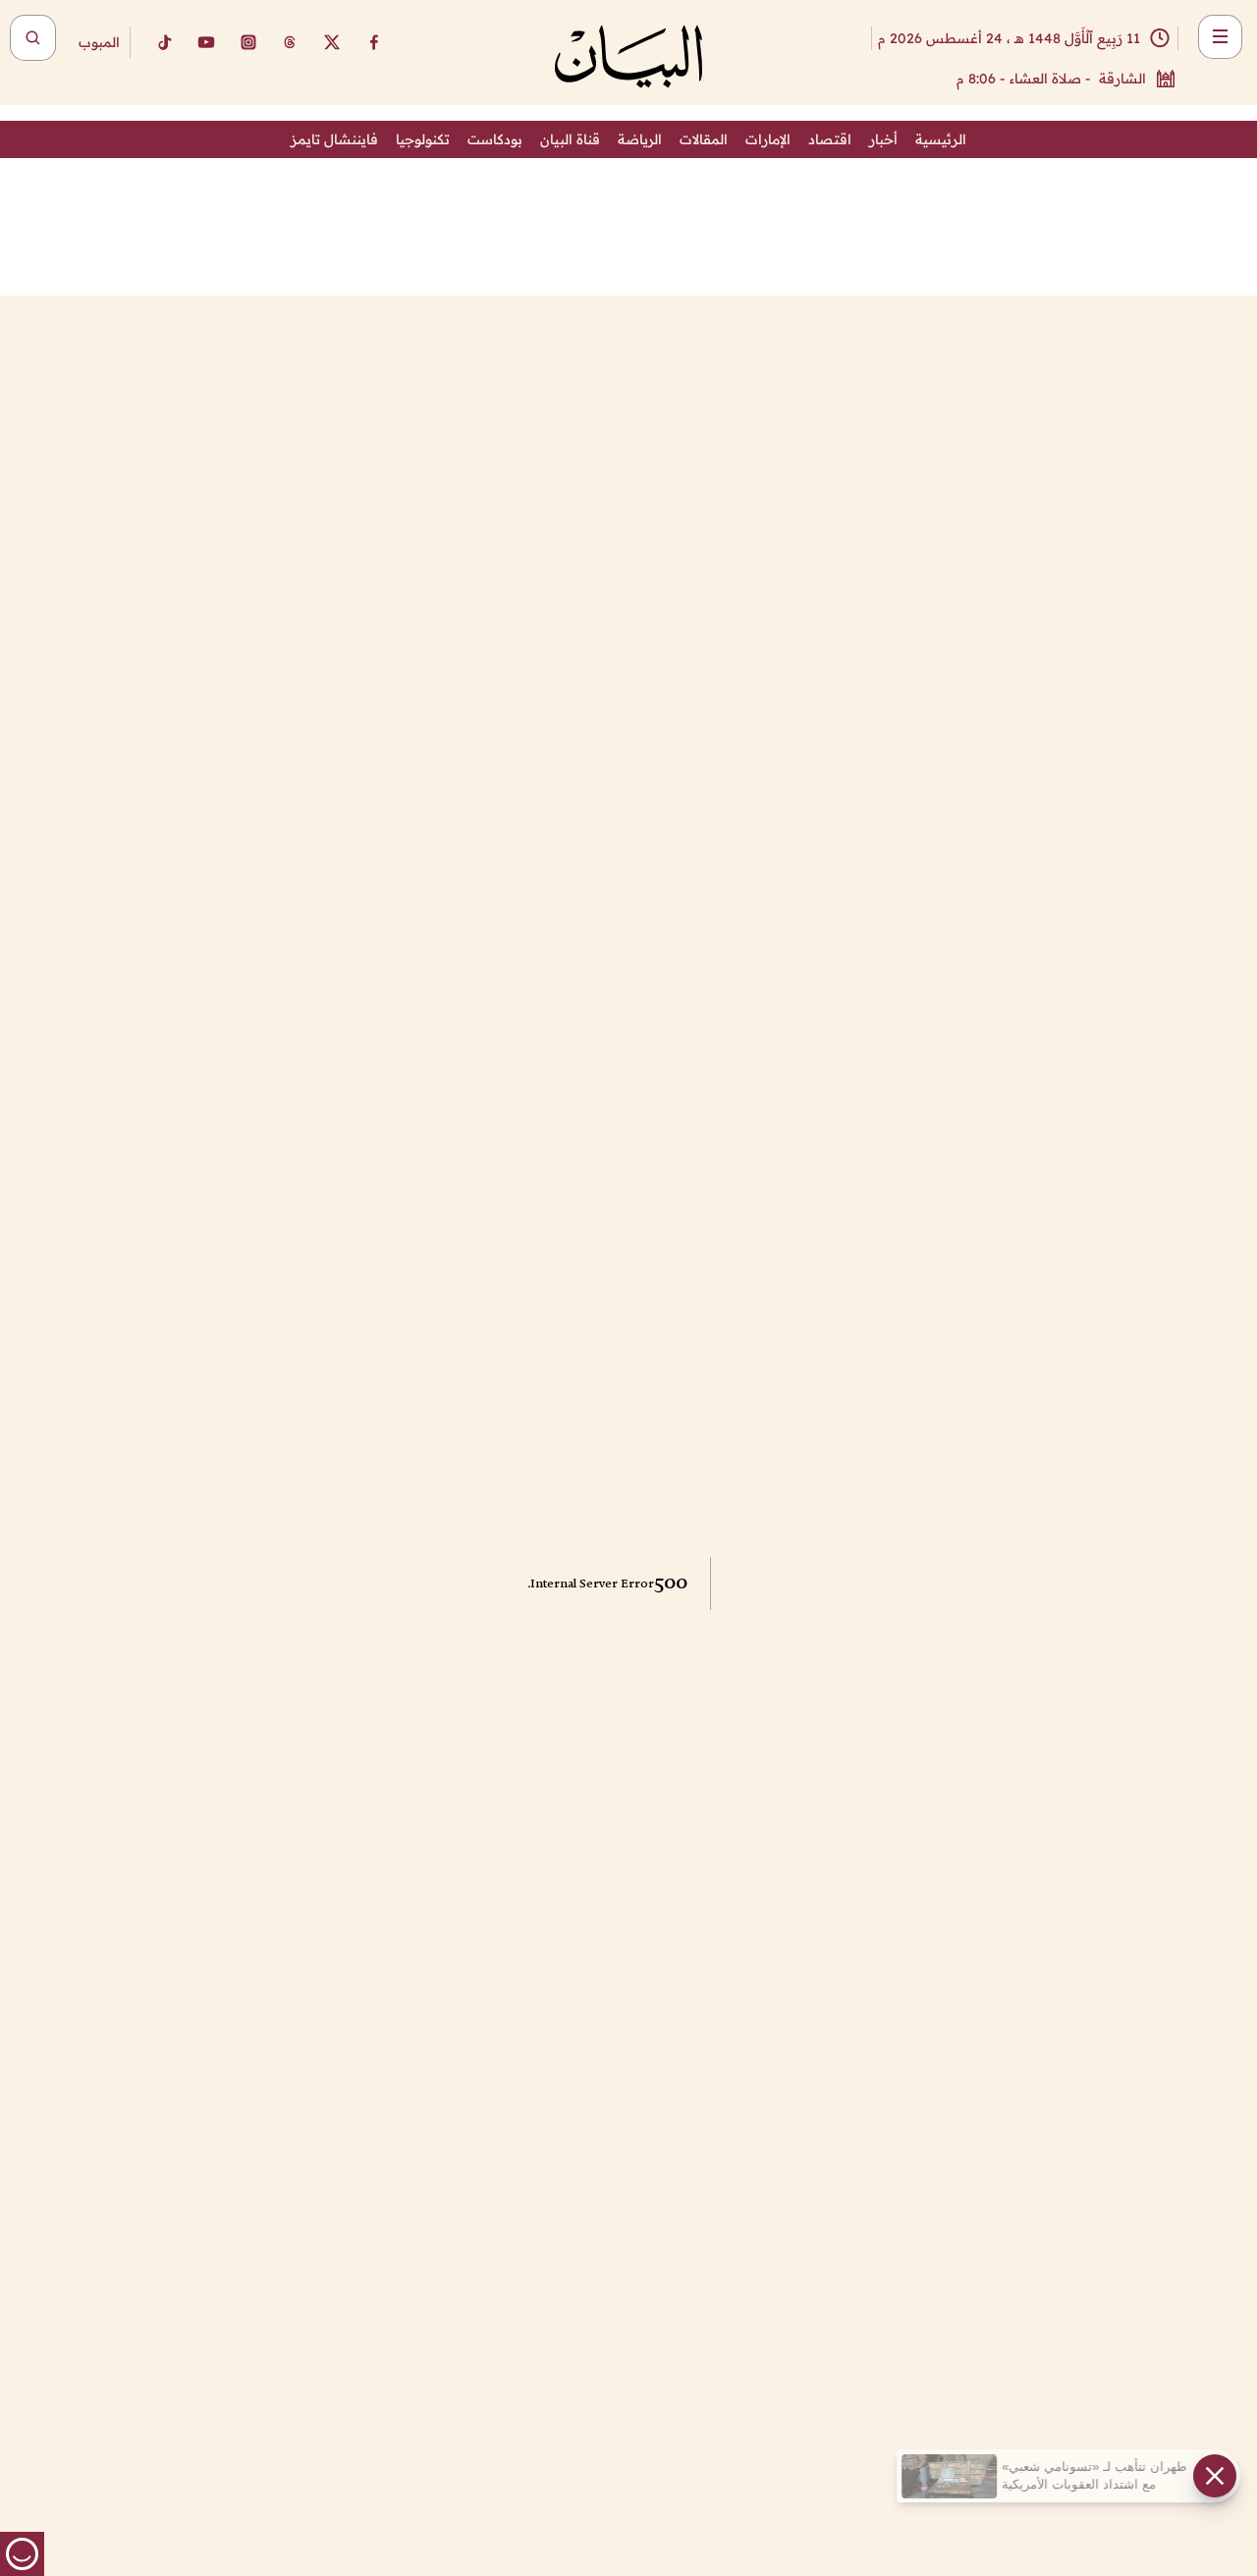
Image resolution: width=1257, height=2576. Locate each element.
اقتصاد (830, 139)
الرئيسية (941, 139)
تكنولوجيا (423, 139)
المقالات (704, 139)
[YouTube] (206, 42)
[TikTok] (164, 42)
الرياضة (640, 139)
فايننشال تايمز (334, 139)
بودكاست (495, 139)
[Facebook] (374, 42)
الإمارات (768, 139)
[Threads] (290, 42)
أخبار (883, 139)
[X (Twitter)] (332, 42)
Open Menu (1220, 37)
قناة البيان (570, 139)
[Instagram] (248, 42)
